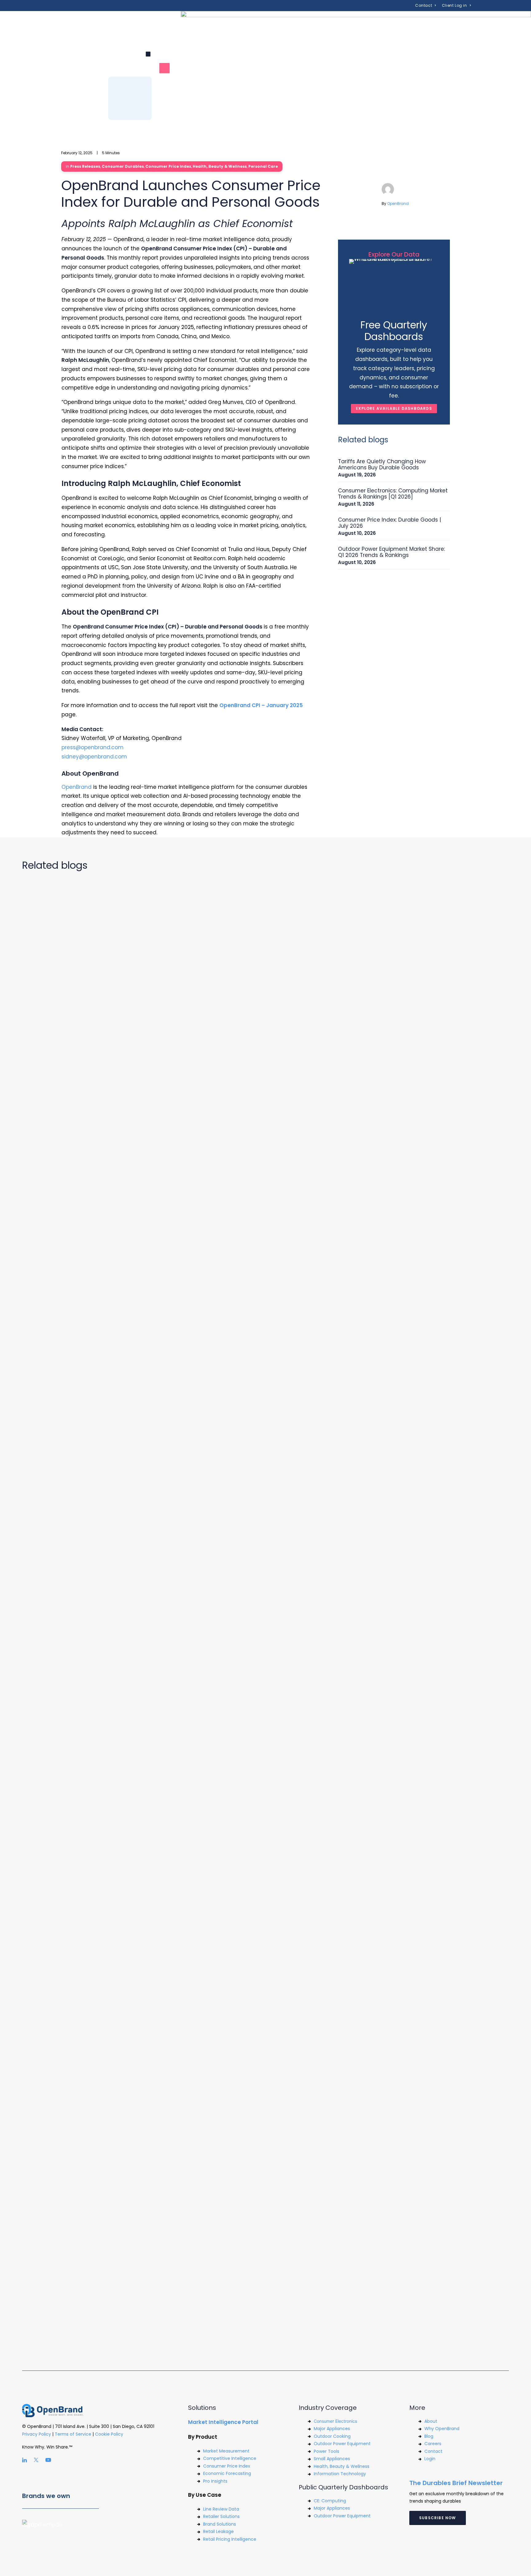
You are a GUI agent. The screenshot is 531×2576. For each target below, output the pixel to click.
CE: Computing (330, 2501)
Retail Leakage (218, 2531)
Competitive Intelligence (230, 2458)
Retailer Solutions (221, 2516)
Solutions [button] (152, 23)
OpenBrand (398, 204)
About (431, 2421)
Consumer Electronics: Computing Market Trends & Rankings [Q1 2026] (393, 494)
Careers (433, 2444)
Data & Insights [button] (345, 23)
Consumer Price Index (168, 166)
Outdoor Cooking (332, 2436)
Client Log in (454, 5)
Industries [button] (237, 23)
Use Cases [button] (194, 23)
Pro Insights (215, 2481)
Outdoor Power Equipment (342, 2444)
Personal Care (263, 166)
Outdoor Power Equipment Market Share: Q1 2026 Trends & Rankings (391, 552)
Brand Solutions (220, 2524)
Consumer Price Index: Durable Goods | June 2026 (99, 1943)
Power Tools (326, 2451)
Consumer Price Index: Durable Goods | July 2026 (389, 523)
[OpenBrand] (92, 23)
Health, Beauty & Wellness (220, 166)
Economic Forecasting (227, 2473)
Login (430, 2459)
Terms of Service (73, 2434)
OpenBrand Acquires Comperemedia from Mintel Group (109, 1574)
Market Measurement (226, 2451)
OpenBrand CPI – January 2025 (261, 705)
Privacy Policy (37, 2434)
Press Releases (85, 166)
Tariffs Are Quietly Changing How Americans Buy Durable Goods (382, 464)
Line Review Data (221, 2509)
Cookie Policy (110, 2434)
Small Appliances (332, 2459)
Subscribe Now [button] (438, 2518)
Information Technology (340, 2474)
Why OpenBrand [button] (287, 23)
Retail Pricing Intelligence (230, 2539)
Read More (35, 1226)
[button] (474, 23)
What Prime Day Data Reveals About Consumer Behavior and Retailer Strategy (144, 2312)
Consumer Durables (123, 166)
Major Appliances (332, 2429)
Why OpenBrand (442, 2429)
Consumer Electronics (335, 2421)
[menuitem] (426, 6)
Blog (429, 2436)
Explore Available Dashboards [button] (394, 408)
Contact (424, 5)
